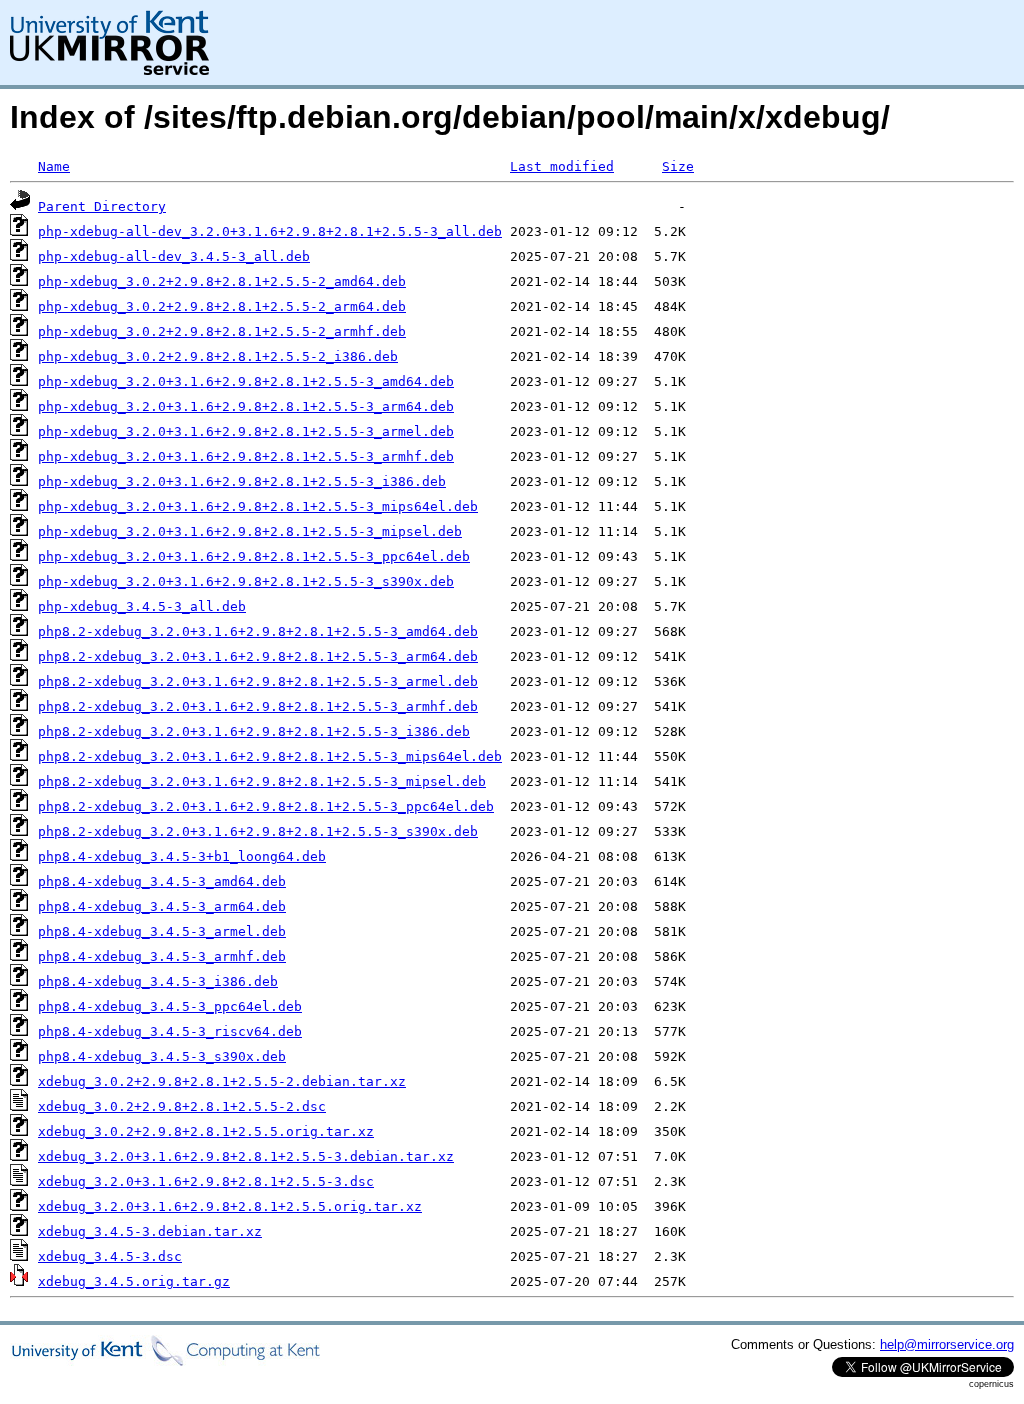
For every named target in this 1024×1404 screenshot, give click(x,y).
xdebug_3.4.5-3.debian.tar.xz (150, 1231)
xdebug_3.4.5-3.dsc (110, 1256)
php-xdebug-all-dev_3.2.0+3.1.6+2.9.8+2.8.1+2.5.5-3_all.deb (270, 231)
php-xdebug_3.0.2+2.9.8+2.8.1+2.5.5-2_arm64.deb (222, 306)
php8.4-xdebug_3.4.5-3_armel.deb (162, 931)
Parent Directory (102, 206)
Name (54, 166)
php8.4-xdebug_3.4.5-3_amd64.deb (162, 881)
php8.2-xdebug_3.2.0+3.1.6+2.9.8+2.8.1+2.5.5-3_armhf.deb (258, 706)
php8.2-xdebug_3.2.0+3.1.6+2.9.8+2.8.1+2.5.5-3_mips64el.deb (270, 756)
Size (678, 166)
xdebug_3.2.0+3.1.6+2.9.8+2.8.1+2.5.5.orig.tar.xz (230, 1206)
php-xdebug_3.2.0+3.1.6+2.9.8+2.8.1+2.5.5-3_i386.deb (242, 481)
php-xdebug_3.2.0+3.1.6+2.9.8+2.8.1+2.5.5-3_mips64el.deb (258, 506)
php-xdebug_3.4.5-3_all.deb (142, 606)
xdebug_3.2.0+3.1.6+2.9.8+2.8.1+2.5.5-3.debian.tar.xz (246, 1156)
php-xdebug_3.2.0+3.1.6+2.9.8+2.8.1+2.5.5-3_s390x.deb (246, 581)
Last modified (562, 166)
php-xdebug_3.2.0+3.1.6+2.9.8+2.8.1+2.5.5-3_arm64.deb (246, 406)
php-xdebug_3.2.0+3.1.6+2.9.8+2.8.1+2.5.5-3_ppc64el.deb (254, 556)
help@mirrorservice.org (947, 1344)
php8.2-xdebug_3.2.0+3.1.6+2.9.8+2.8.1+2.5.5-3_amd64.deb (258, 631)
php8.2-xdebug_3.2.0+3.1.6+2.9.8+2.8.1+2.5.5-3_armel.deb (258, 681)
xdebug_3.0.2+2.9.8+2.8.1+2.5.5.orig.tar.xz (206, 1131)
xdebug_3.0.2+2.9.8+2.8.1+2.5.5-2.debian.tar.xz (222, 1081)
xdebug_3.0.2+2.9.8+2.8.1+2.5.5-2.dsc (182, 1106)
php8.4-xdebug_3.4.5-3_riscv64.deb (170, 1031)
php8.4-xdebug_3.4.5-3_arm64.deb (162, 906)
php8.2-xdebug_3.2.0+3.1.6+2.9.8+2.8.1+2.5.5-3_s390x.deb (258, 831)
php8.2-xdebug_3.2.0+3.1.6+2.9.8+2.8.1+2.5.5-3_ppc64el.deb (266, 806)
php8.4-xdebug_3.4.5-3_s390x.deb (162, 1056)
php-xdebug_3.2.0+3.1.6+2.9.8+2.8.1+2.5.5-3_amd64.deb (246, 381)
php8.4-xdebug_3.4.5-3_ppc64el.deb (170, 1006)
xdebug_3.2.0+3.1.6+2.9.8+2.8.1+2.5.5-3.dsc (206, 1181)
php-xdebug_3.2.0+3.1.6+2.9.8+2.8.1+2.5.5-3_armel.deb (246, 431)
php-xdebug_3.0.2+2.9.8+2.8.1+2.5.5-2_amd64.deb (222, 281)
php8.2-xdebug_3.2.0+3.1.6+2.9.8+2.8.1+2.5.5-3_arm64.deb (258, 656)
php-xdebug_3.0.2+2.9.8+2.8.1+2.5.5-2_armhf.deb (222, 331)
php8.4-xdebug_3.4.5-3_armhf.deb (162, 956)
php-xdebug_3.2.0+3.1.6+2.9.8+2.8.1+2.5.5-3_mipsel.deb (250, 531)
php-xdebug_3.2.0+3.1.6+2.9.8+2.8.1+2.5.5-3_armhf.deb (246, 456)
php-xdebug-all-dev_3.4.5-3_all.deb (174, 256)
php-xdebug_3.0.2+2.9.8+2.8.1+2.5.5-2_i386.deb (218, 356)
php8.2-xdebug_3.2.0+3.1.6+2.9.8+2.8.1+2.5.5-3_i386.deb (254, 731)
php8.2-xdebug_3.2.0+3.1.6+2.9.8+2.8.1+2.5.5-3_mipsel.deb (262, 781)
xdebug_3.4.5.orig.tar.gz (134, 1281)
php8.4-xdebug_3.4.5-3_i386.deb (158, 981)
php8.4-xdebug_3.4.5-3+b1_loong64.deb (182, 856)
